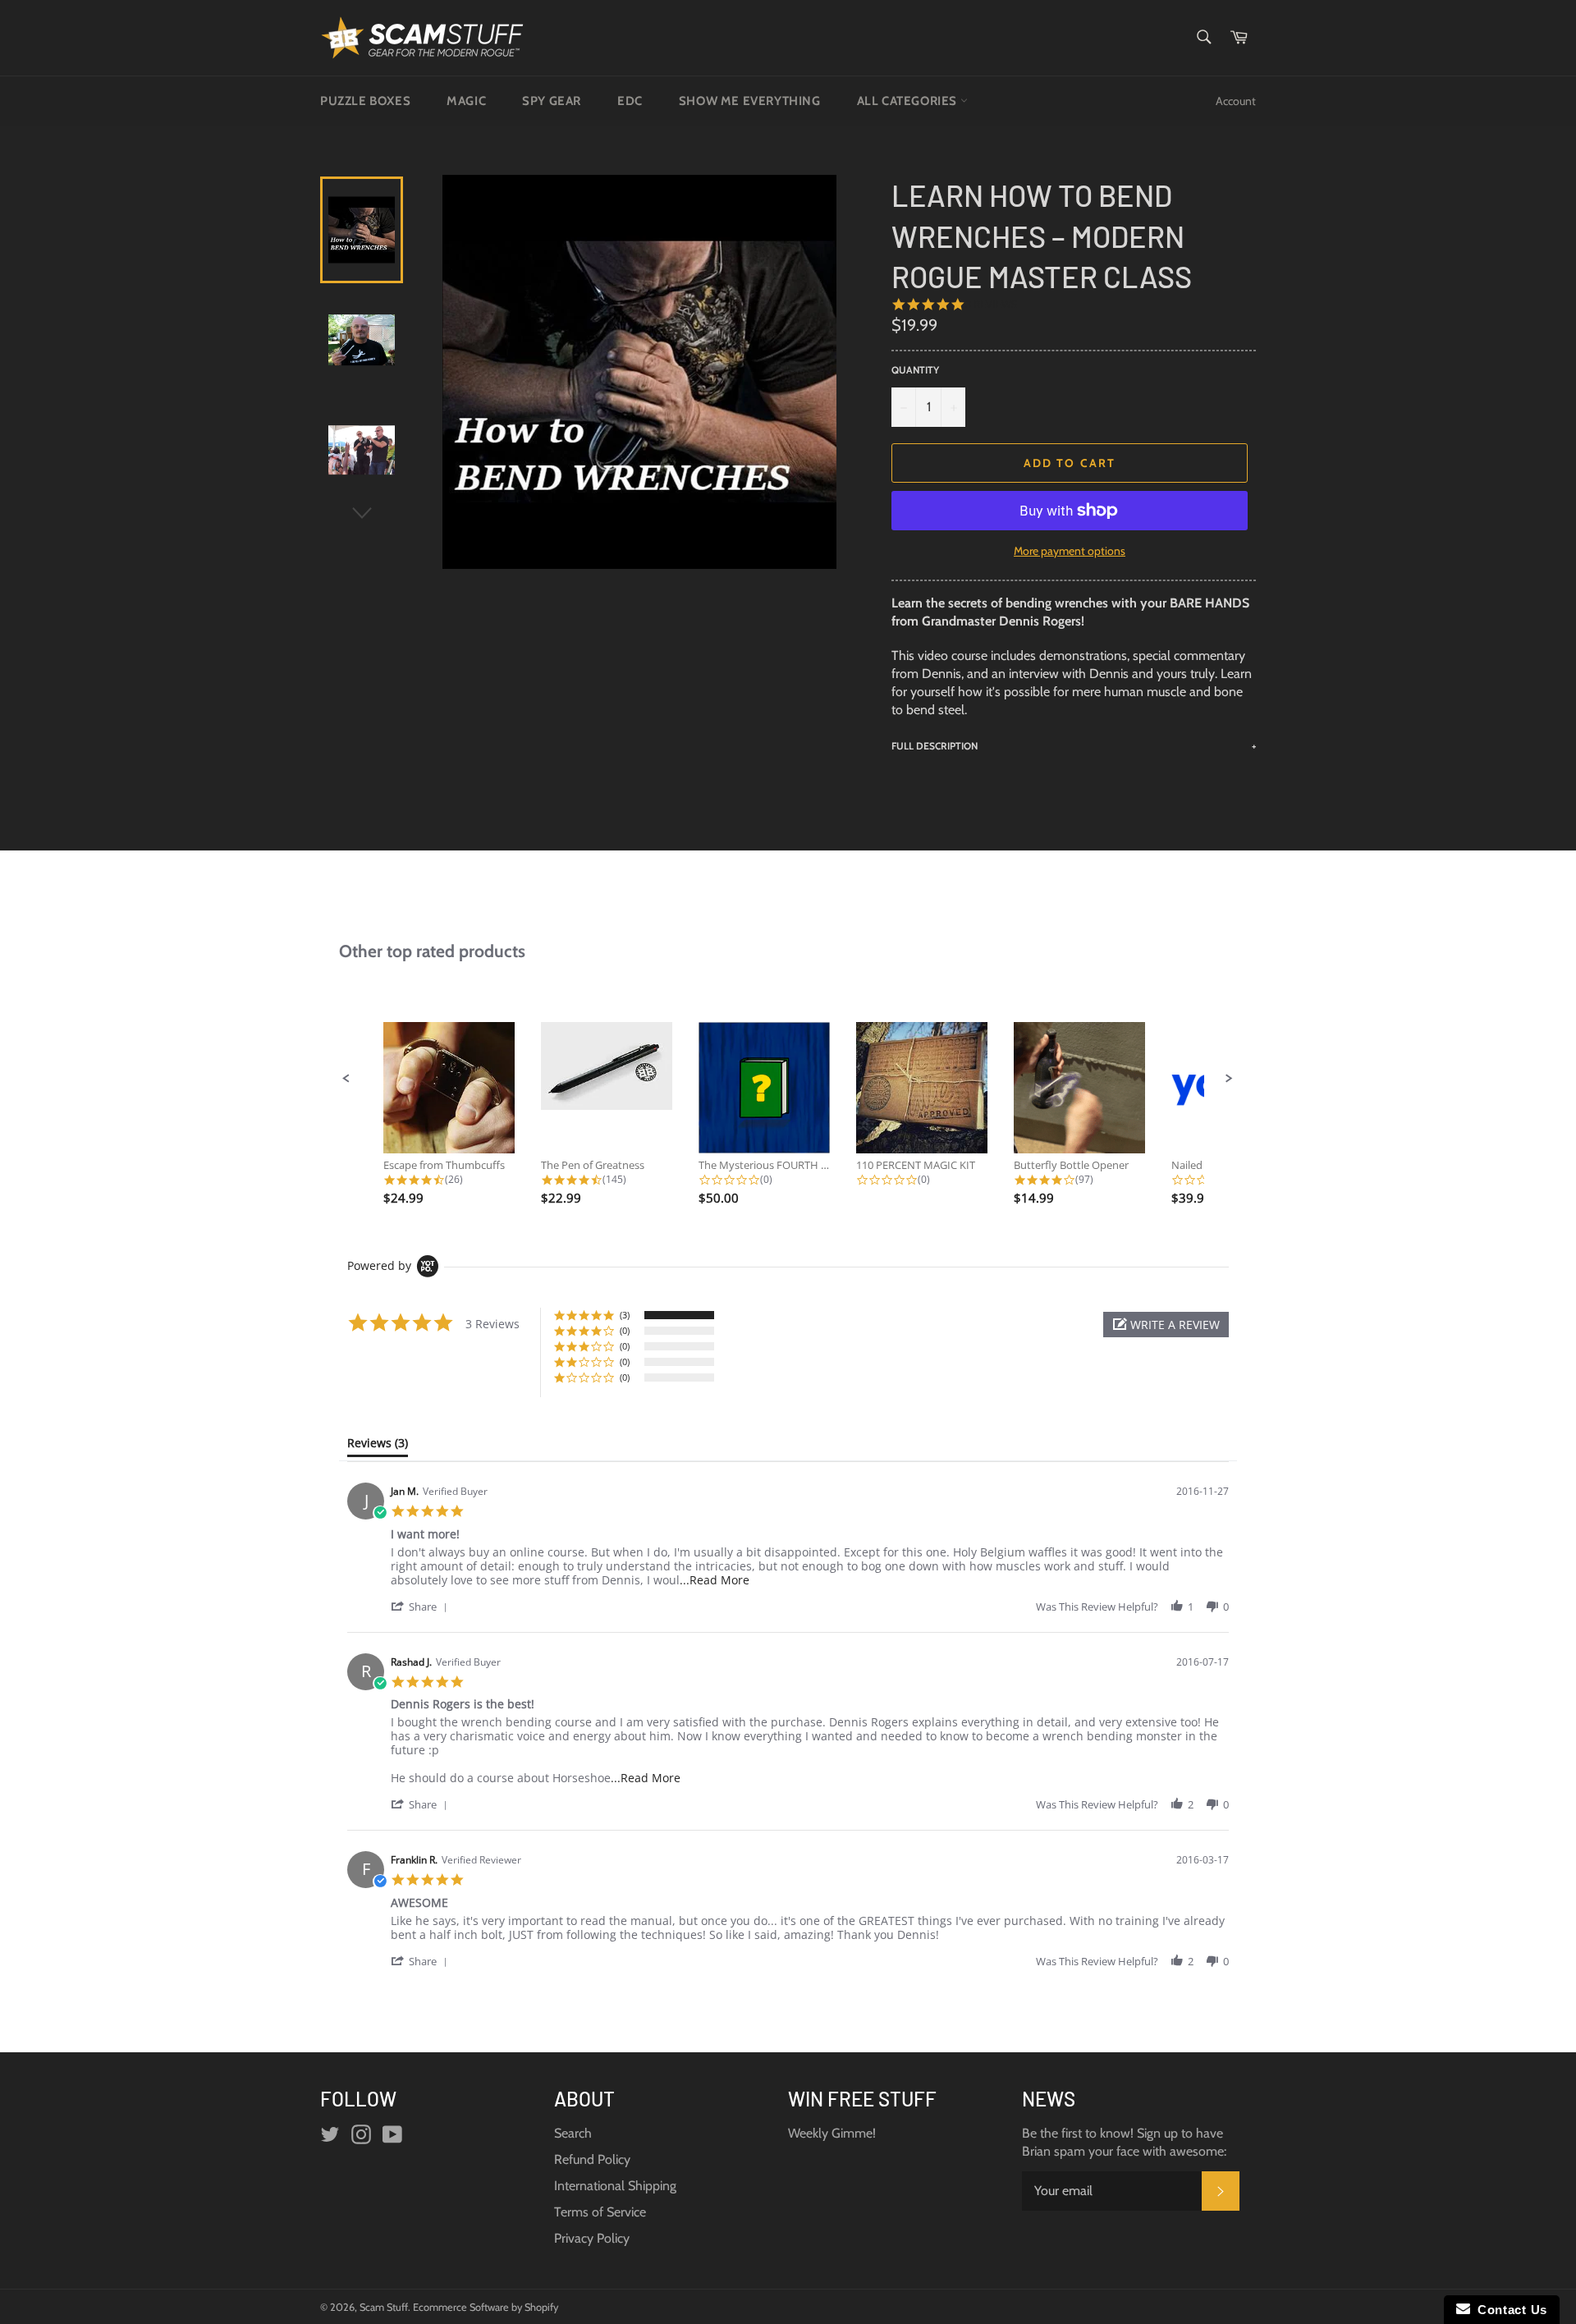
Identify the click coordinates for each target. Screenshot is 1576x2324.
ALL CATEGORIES (909, 101)
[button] (346, 1079)
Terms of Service (600, 2212)
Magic (466, 101)
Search (573, 2133)
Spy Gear (552, 101)
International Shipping (615, 2186)
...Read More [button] (715, 1580)
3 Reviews (991, 304)
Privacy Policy (592, 2238)
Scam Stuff (384, 2307)
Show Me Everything (750, 101)
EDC (630, 101)
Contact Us (1509, 2310)
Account (1236, 101)
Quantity (915, 370)
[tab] (378, 1446)
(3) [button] (625, 1315)
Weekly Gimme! (832, 2133)
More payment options (1070, 551)
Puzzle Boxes (365, 101)
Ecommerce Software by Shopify (486, 2307)
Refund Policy (592, 2159)
